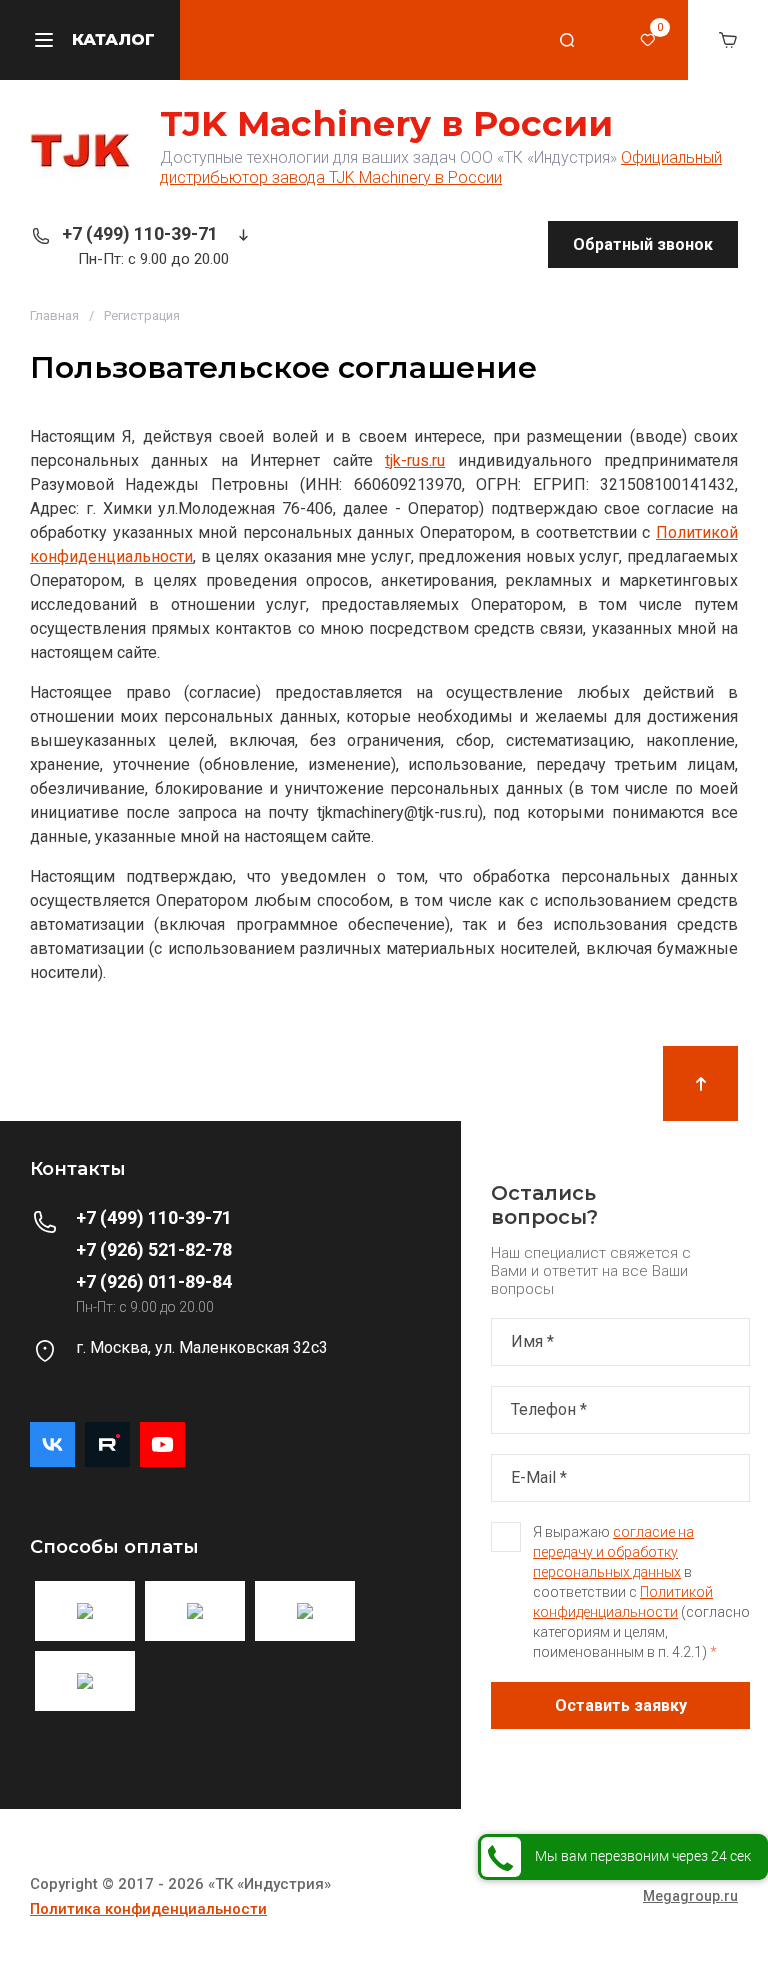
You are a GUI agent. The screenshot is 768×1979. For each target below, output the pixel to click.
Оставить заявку (621, 1705)
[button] (568, 40)
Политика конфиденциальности (148, 1909)
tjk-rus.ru (415, 460)
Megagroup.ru (690, 1896)
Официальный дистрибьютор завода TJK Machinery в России (441, 167)
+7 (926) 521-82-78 (154, 1249)
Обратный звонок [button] (643, 244)
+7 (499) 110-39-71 (140, 233)
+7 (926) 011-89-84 (154, 1281)
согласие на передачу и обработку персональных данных (613, 1552)
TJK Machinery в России (386, 123)
